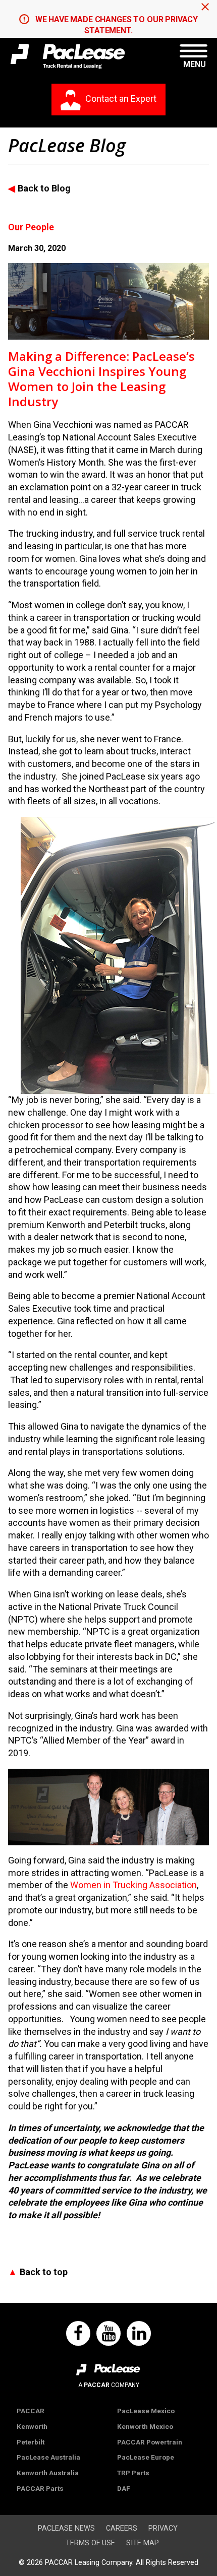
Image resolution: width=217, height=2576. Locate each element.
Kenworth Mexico (145, 2426)
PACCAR (31, 2411)
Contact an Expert (121, 99)
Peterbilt (31, 2442)
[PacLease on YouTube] (108, 2334)
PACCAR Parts (40, 2488)
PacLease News (66, 2528)
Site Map (143, 2543)
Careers (122, 2528)
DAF (124, 2488)
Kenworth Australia (48, 2473)
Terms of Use (90, 2543)
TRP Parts (133, 2473)
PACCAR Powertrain (150, 2442)
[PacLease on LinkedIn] (139, 2334)
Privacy (163, 2528)
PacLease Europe (146, 2457)
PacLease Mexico (146, 2411)
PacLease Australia (48, 2457)
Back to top (44, 2272)
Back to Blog (44, 188)
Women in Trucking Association (133, 1885)
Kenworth (32, 2426)
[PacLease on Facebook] (78, 2334)
